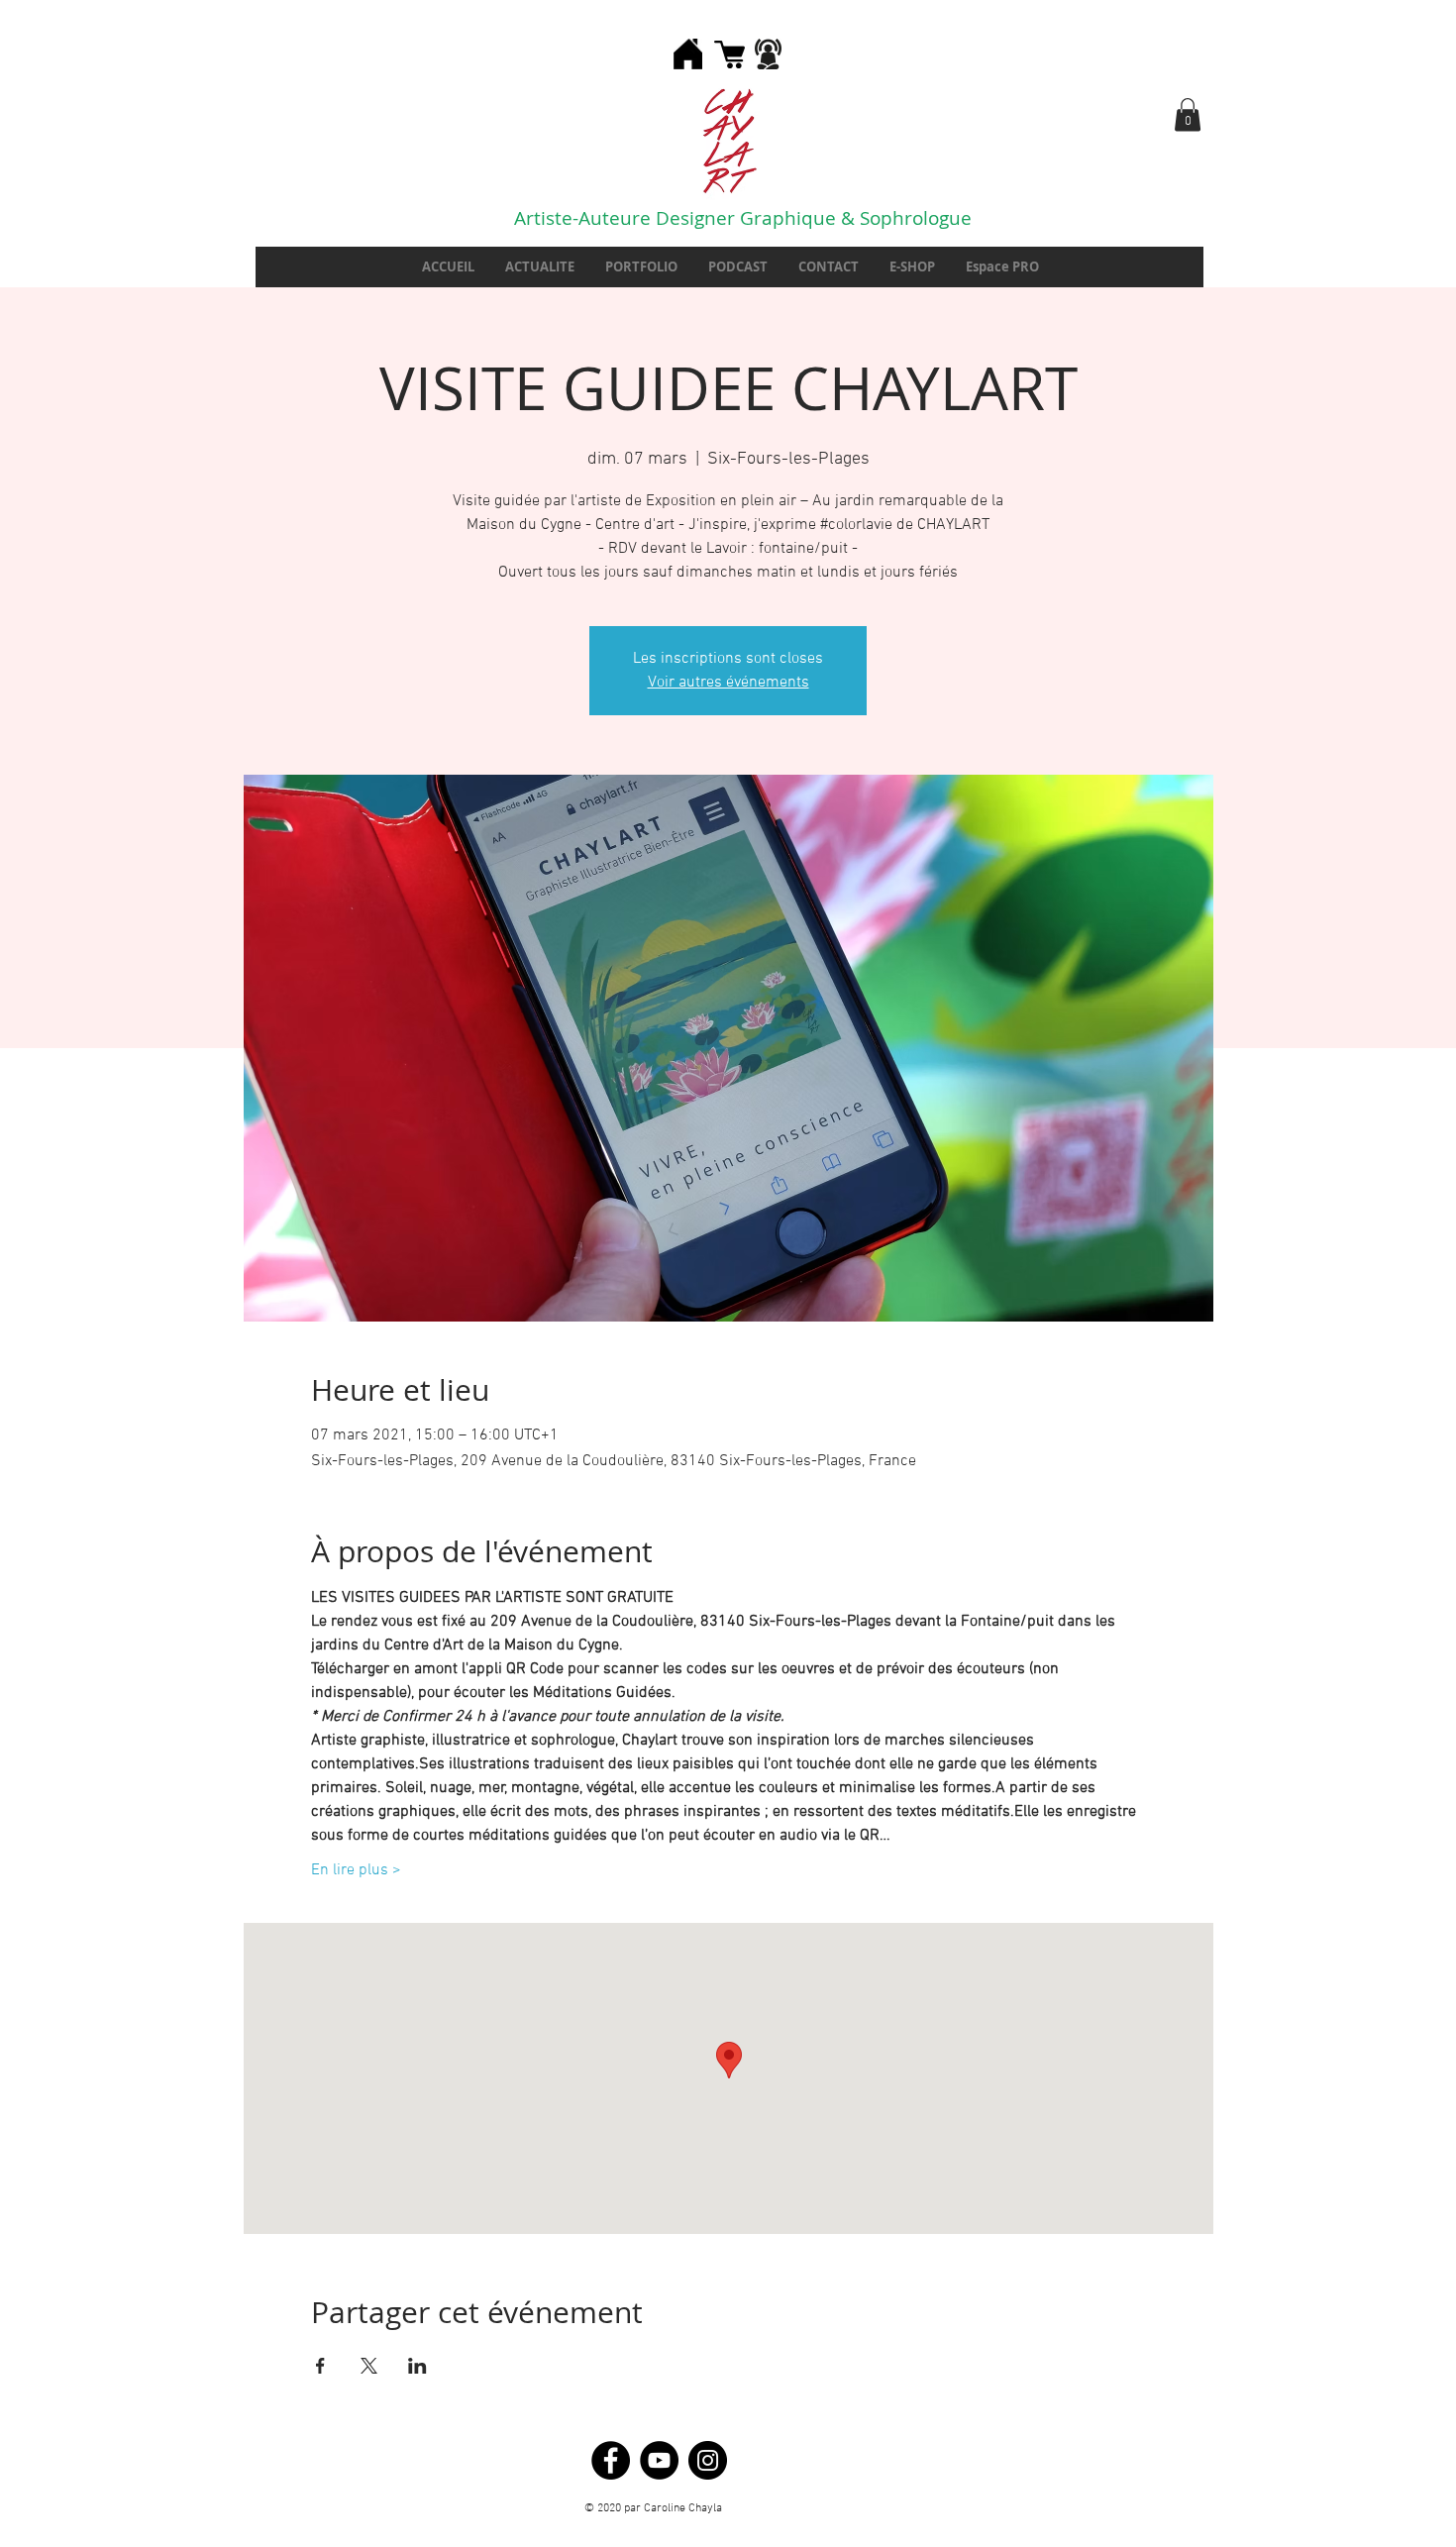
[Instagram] (708, 2460)
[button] (1188, 114)
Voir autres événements (728, 683)
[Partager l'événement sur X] (369, 2366)
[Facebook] (611, 2460)
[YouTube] (659, 2460)
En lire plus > (356, 1870)
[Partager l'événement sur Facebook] (320, 2366)
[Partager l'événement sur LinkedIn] (417, 2366)
